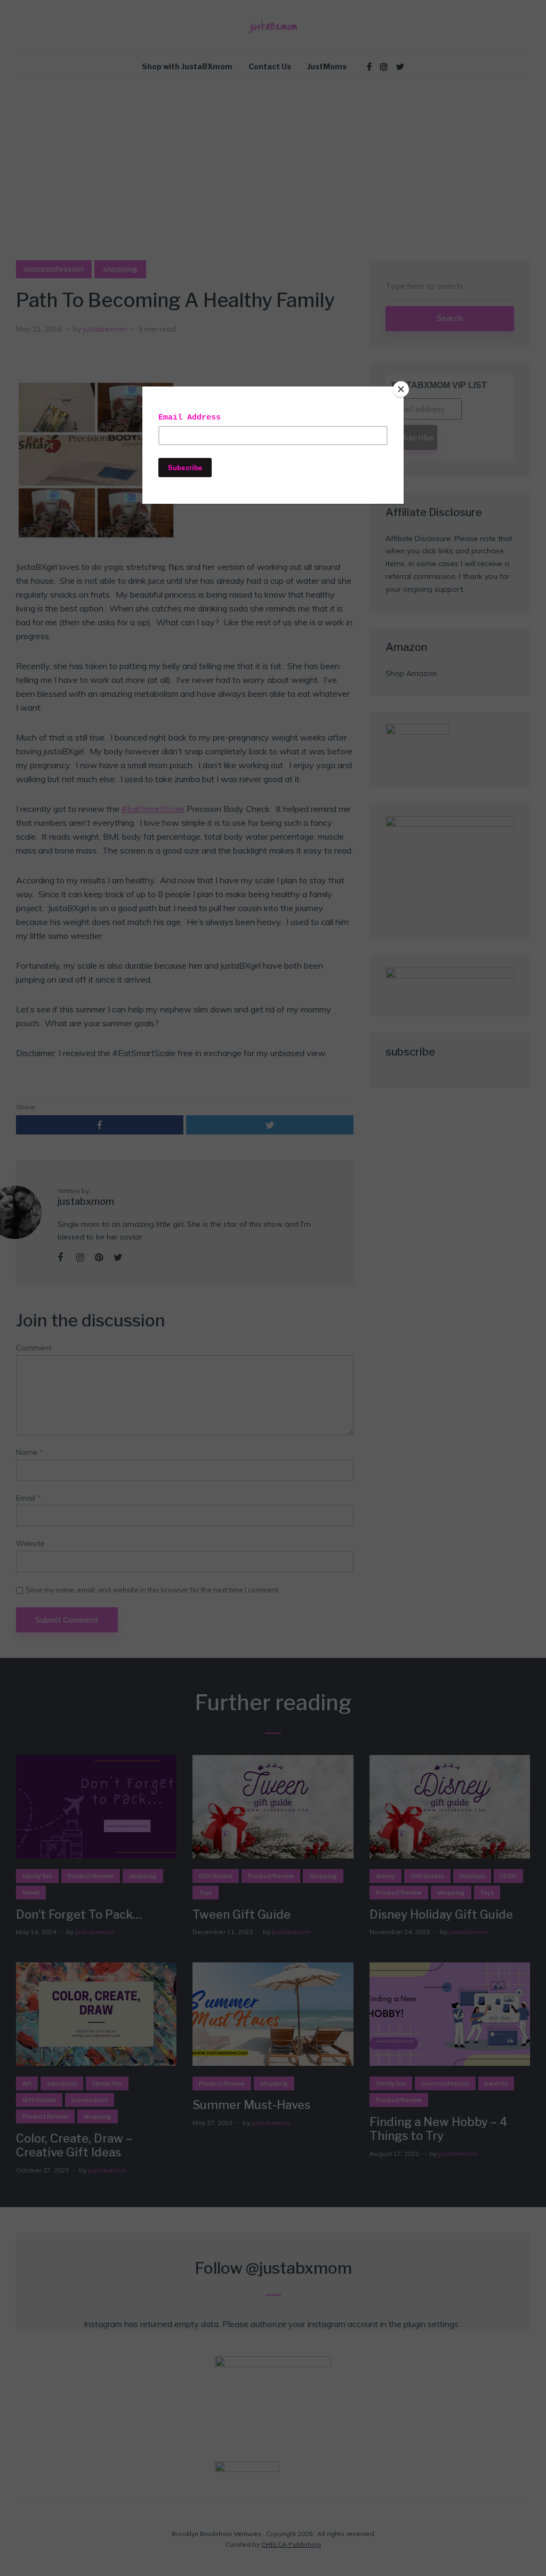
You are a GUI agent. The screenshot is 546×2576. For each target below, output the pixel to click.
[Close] (401, 389)
